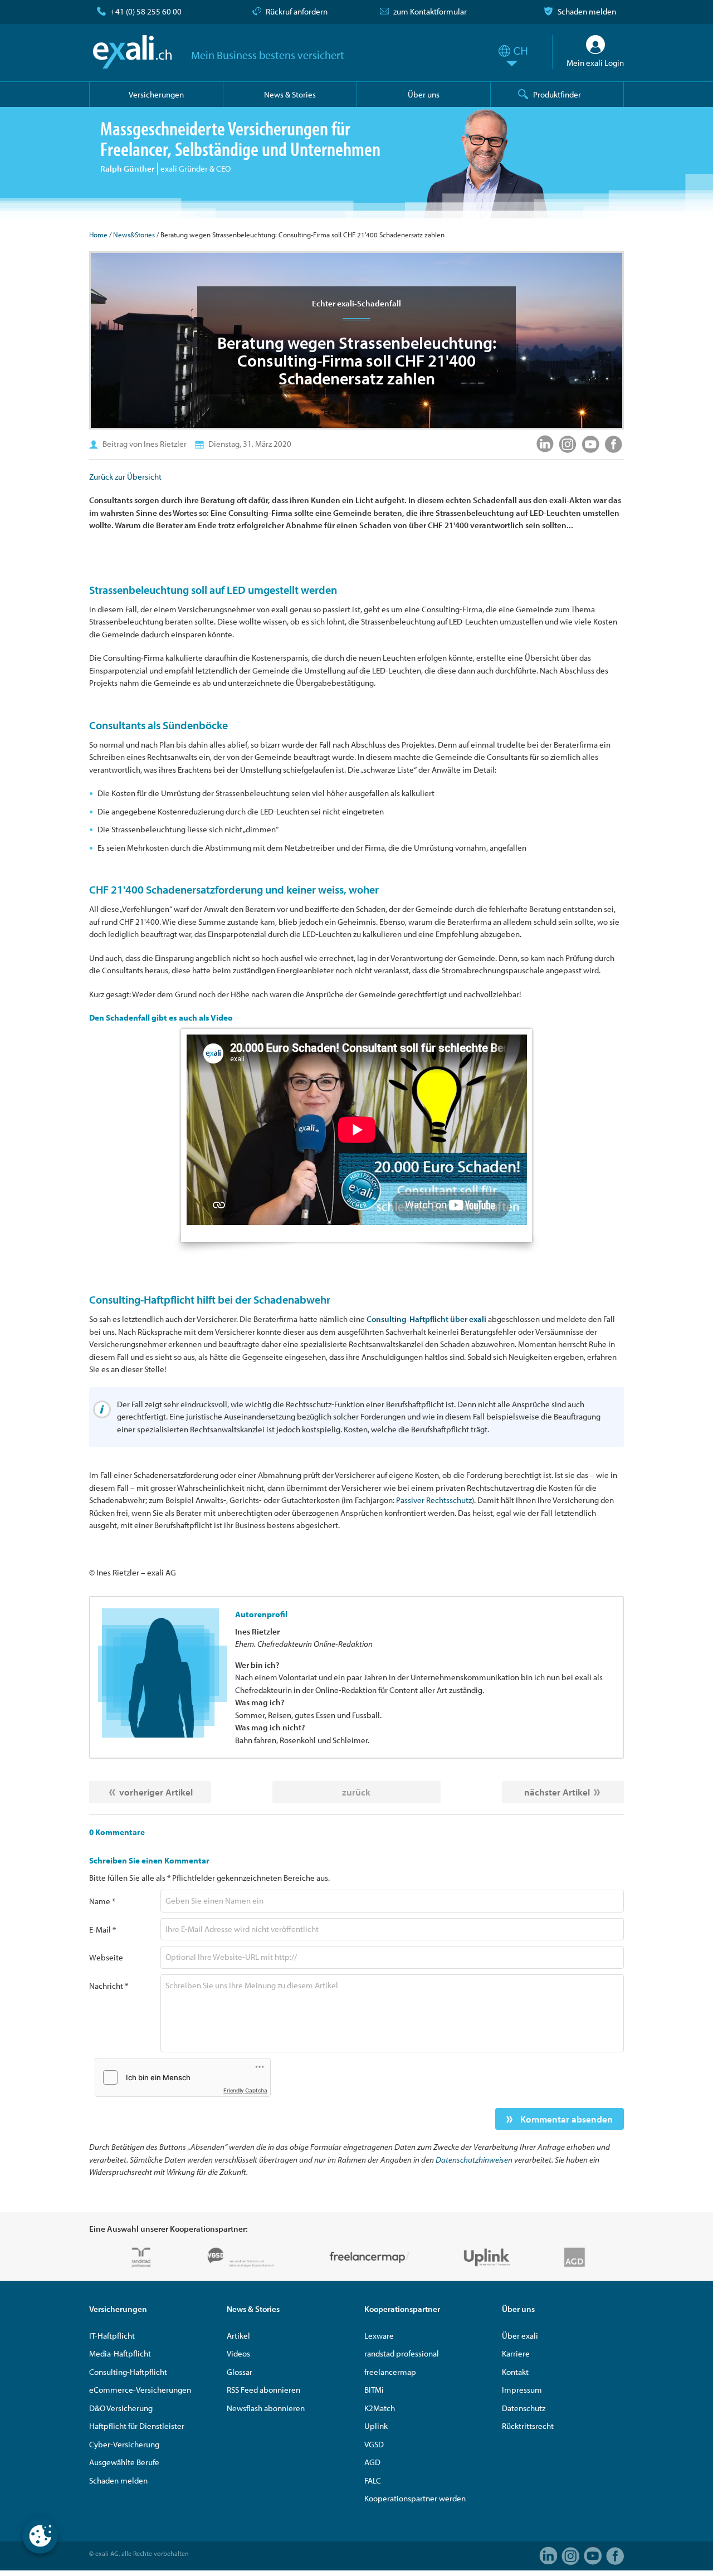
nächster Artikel (557, 1792)
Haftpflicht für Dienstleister (137, 2426)
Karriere (516, 2353)
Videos (238, 2353)
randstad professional (402, 2353)
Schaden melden (587, 11)
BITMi (374, 2390)
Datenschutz (524, 2408)
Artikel (238, 2336)
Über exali (520, 2336)
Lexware (379, 2336)
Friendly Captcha (245, 2090)
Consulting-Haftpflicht (128, 2372)
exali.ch (132, 52)
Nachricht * (109, 1986)
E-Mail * (102, 1929)
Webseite (106, 1957)
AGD (372, 2462)
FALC (373, 2480)
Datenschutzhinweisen (474, 2160)
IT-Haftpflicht (112, 2336)
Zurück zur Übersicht (125, 477)
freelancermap (390, 2372)
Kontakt (515, 2372)
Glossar (240, 2372)
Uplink (376, 2426)
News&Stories (134, 235)
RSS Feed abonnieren (263, 2390)
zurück (356, 1792)
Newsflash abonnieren (266, 2408)
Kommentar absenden (565, 2119)
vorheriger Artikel (156, 1792)
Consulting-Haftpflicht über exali (426, 1319)
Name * (102, 1901)
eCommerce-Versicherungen (140, 2390)
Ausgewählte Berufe (124, 2462)
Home (98, 235)
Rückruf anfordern (297, 11)
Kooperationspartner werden (415, 2498)
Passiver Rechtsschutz (434, 1500)
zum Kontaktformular (430, 11)
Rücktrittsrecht (528, 2426)
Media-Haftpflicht (120, 2353)
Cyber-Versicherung (124, 2444)
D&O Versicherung (121, 2408)
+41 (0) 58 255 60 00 (146, 11)
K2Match (380, 2408)
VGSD (374, 2444)
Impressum (522, 2390)
